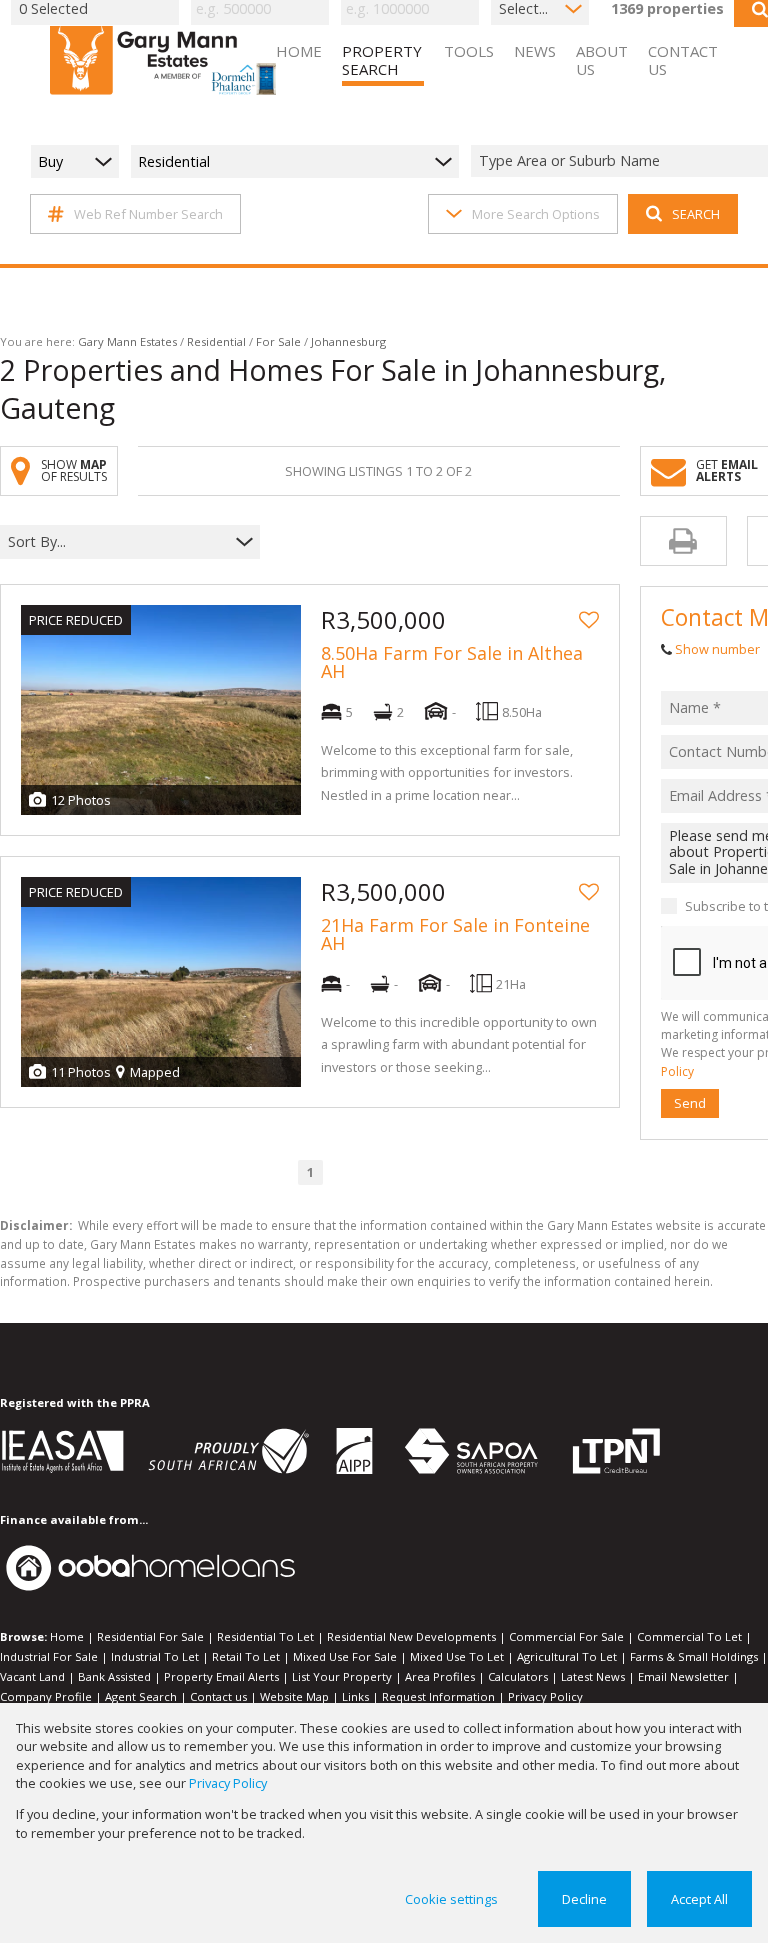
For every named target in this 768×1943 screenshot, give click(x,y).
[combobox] (117, 542)
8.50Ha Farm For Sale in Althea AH (452, 662)
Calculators (518, 1676)
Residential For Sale (150, 1636)
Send (690, 1103)
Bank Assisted (114, 1676)
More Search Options (536, 214)
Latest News (593, 1676)
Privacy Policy (545, 1696)
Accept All (699, 1899)
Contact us (218, 1696)
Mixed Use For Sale (345, 1656)
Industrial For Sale (49, 1656)
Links (355, 1696)
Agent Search (141, 1696)
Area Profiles (440, 1676)
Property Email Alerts (221, 1676)
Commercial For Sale (566, 1636)
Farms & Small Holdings (694, 1656)
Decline (584, 1899)
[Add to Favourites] (589, 620)
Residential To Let (265, 1636)
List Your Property (342, 1676)
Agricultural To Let (567, 1656)
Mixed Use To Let (457, 1656)
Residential (216, 341)
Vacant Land (32, 1676)
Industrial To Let (155, 1656)
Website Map (294, 1696)
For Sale (278, 341)
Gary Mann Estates (127, 341)
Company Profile (46, 1696)
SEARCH (696, 214)
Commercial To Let (689, 1636)
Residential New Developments (411, 1636)
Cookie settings (451, 1899)
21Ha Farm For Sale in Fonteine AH (455, 934)
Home (67, 1636)
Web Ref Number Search (148, 214)
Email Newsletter (683, 1676)
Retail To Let (246, 1656)
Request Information (438, 1696)
